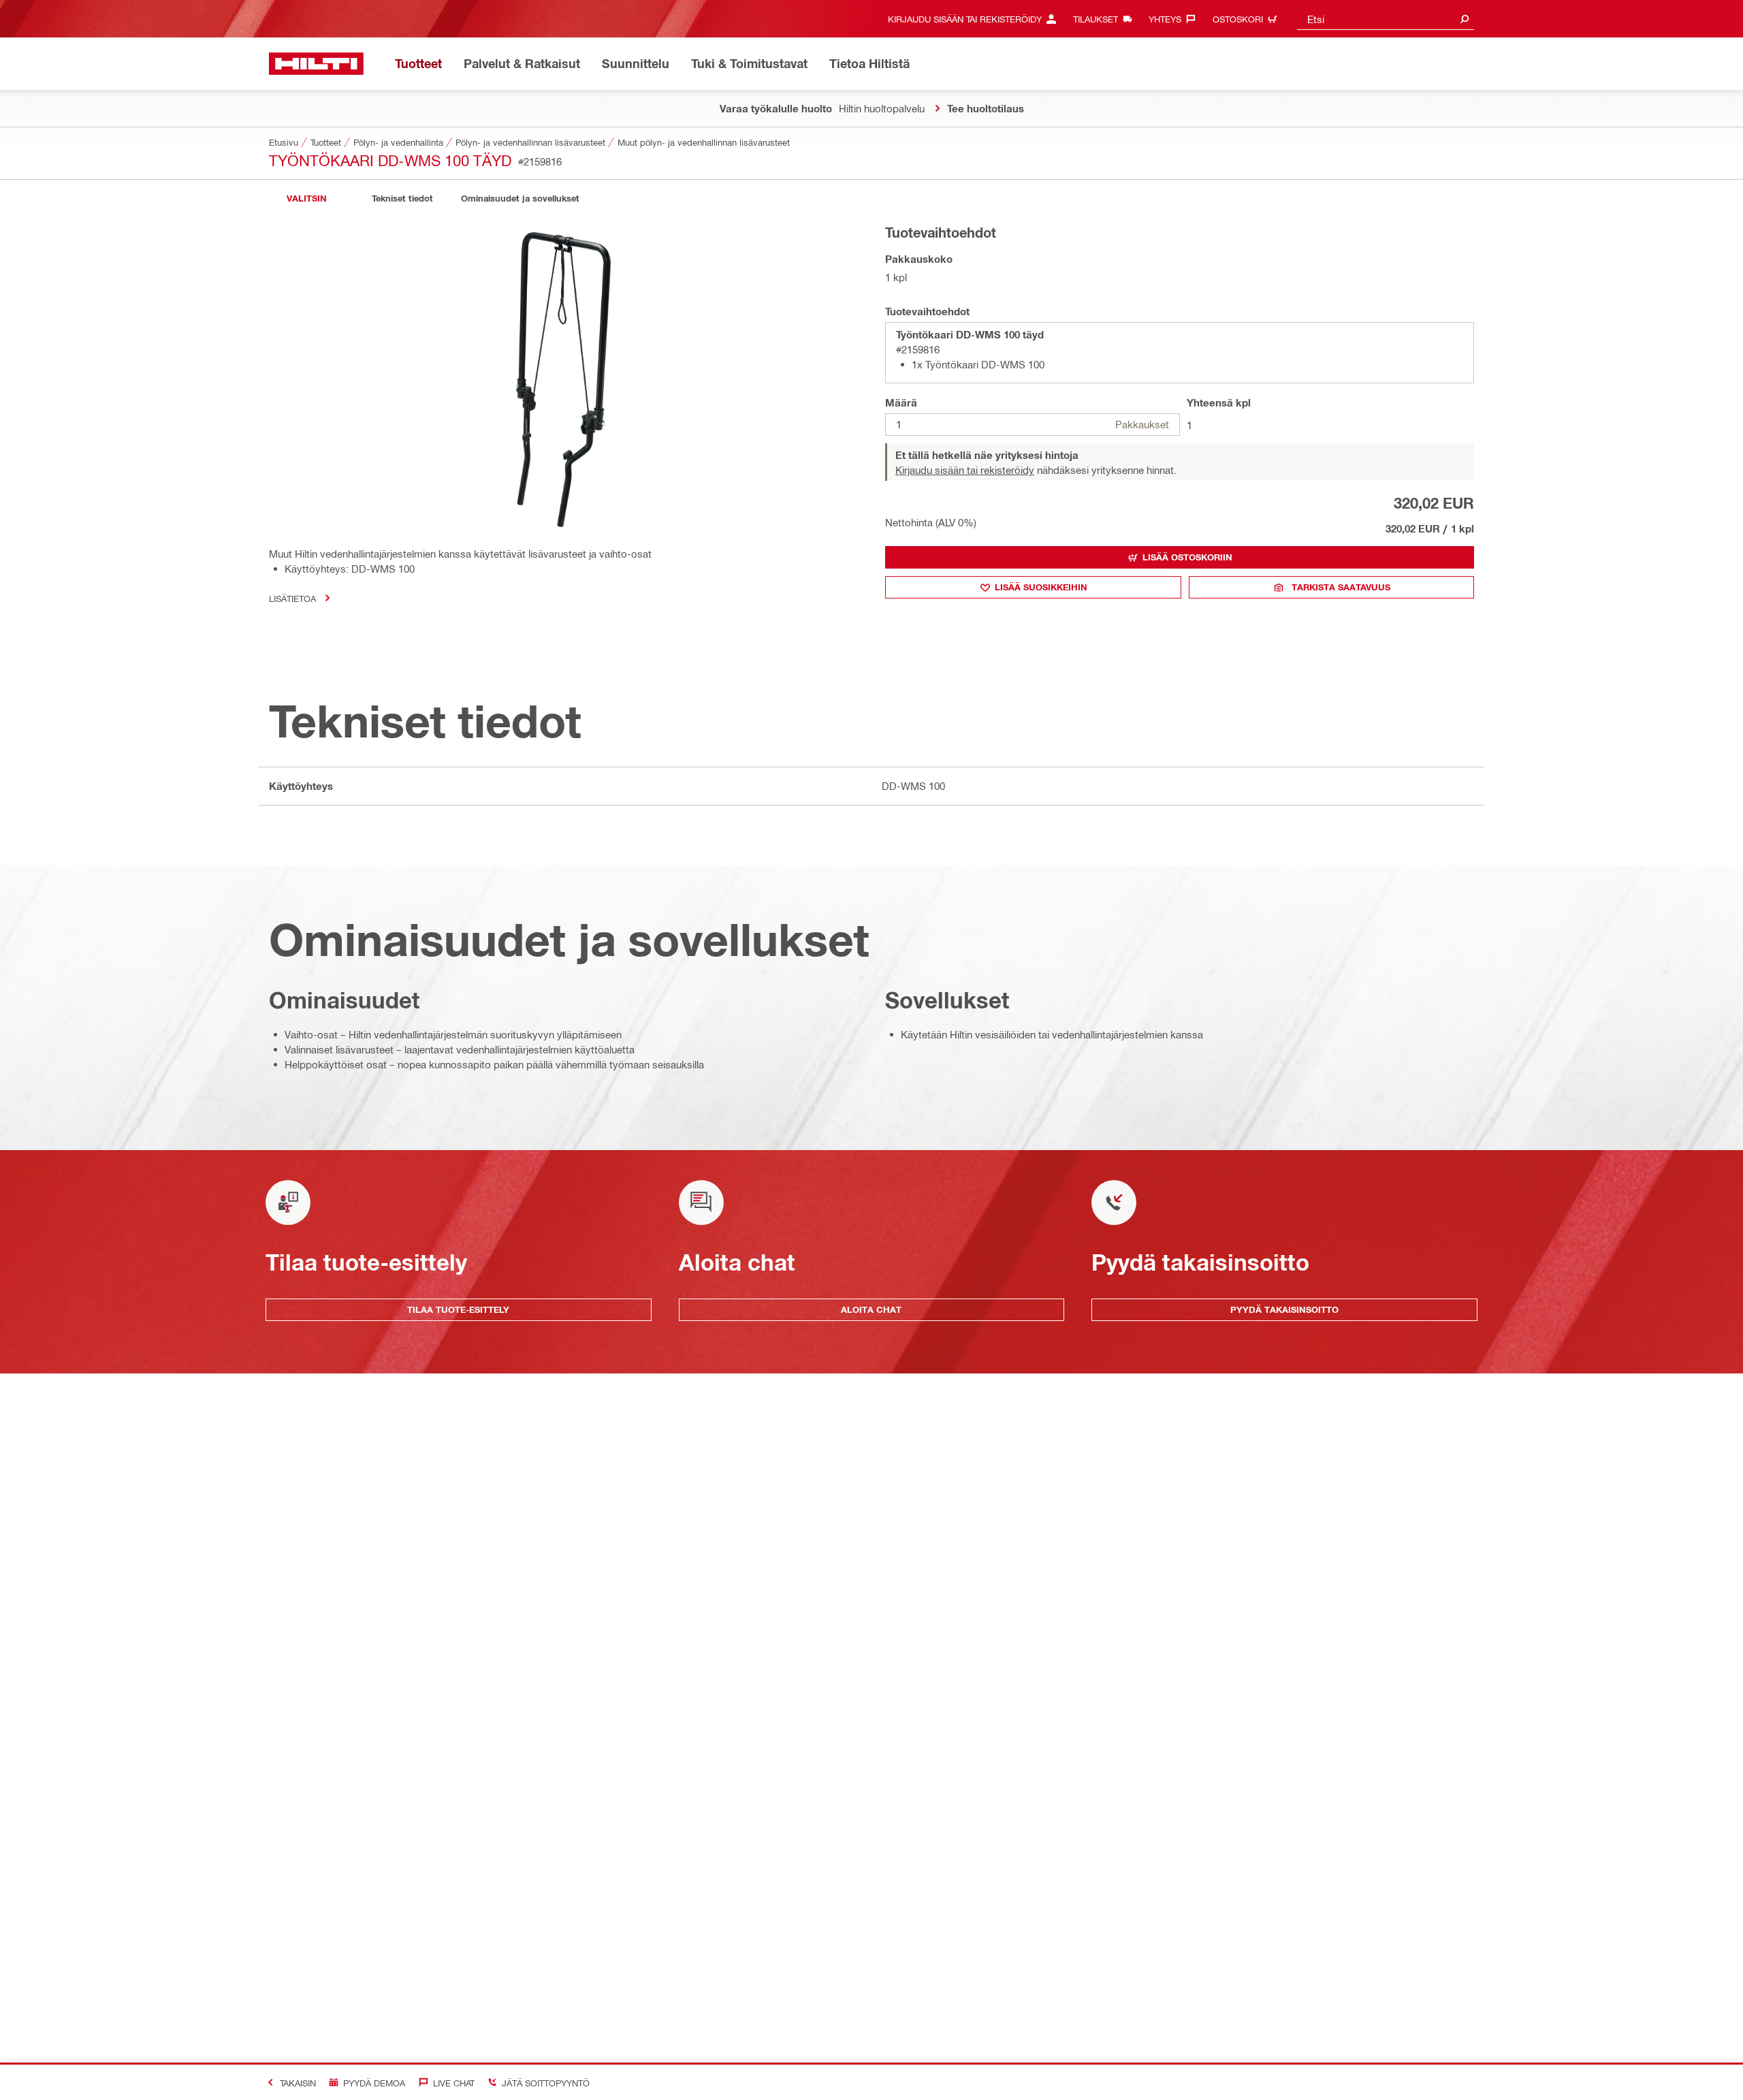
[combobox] (1386, 19)
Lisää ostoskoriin (1187, 557)
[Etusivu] (316, 64)
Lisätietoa (292, 598)
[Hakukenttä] (1465, 19)
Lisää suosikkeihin (1041, 587)
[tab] (306, 198)
